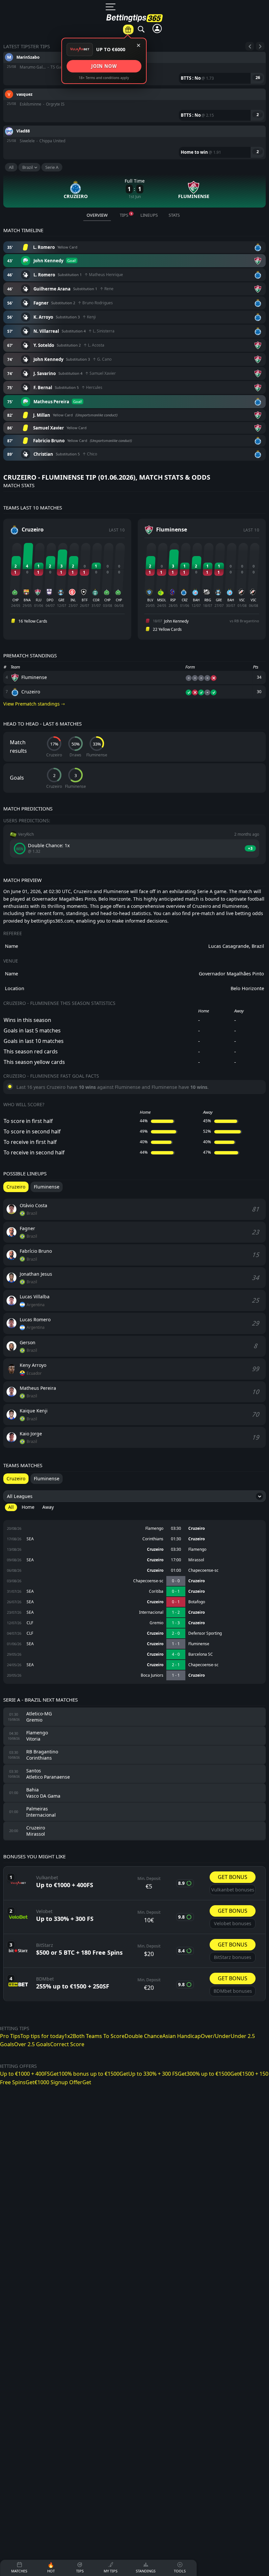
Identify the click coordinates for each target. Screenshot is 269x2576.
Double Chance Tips (152, 126)
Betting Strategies (218, 184)
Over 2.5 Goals (32, 2044)
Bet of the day (182, 37)
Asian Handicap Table (218, 112)
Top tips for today (42, 2036)
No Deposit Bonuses (255, 122)
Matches (119, 40)
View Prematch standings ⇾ (34, 704)
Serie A (52, 167)
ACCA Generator (218, 85)
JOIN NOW (104, 66)
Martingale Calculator (218, 138)
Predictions (151, 40)
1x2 (69, 2036)
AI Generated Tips (218, 161)
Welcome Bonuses (255, 149)
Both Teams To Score (99, 2036)
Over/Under (152, 167)
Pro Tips (10, 2036)
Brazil (28, 167)
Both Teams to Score (152, 103)
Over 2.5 (152, 182)
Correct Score (152, 215)
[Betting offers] (128, 30)
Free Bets (255, 77)
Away (48, 1507)
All (11, 167)
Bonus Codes (255, 58)
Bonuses (253, 40)
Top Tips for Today (152, 81)
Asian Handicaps (152, 149)
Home (28, 1507)
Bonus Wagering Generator (218, 59)
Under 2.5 (152, 197)
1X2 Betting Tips (152, 58)
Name (11, 974)
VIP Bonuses (255, 95)
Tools (219, 37)
